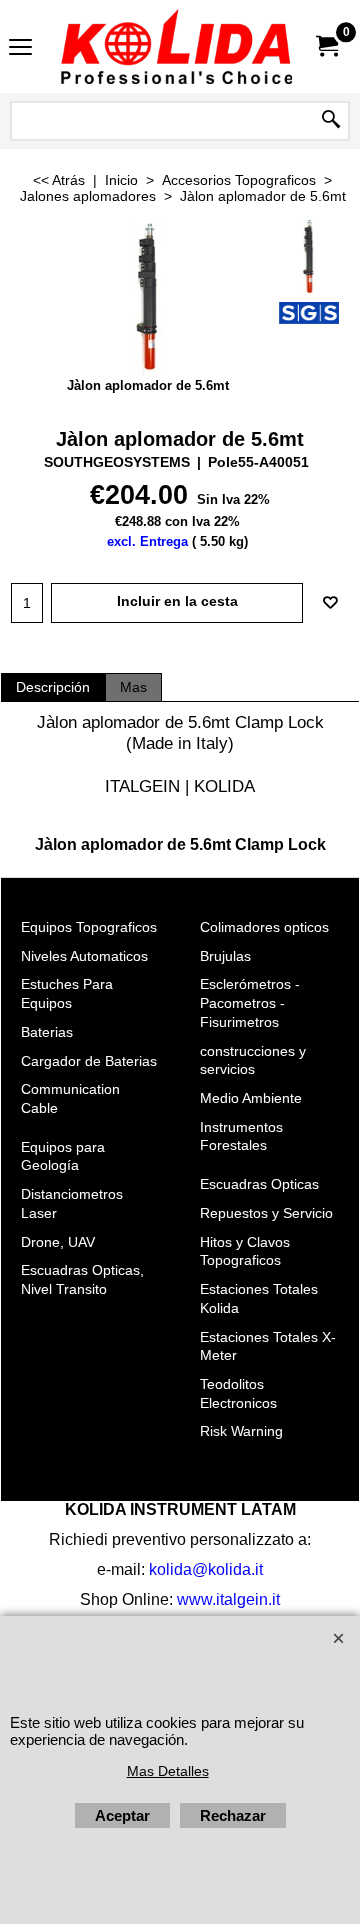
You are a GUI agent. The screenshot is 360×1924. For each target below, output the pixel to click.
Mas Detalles (168, 1771)
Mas (133, 687)
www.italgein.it (228, 1599)
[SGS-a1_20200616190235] (309, 312)
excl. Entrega (147, 541)
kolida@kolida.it (206, 1569)
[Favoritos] (330, 603)
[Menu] (20, 48)
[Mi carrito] (326, 46)
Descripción (53, 687)
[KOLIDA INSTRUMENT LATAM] (176, 46)
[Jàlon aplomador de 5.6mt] (309, 256)
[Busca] (331, 121)
